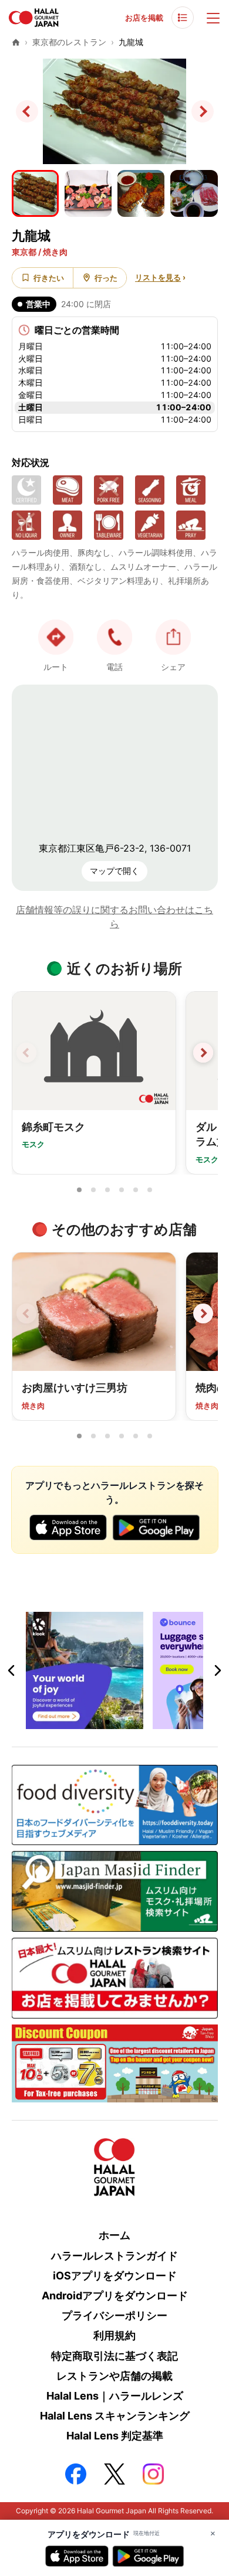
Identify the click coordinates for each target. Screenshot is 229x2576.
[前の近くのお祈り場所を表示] (26, 1053)
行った (106, 278)
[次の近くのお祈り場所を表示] (203, 1053)
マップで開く (114, 871)
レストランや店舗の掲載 (114, 2376)
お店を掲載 (144, 18)
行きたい (49, 278)
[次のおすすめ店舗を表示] (203, 1313)
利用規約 (114, 2335)
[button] (114, 637)
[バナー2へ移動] (107, 1722)
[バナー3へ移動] (122, 1722)
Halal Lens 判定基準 (115, 2436)
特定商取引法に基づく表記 (114, 2356)
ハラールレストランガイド (114, 2256)
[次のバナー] (217, 1670)
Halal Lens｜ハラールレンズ (115, 2396)
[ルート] (56, 637)
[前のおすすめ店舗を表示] (26, 1313)
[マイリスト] (183, 18)
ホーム (114, 2235)
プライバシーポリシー (114, 2315)
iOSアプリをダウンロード (115, 2276)
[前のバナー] (12, 1670)
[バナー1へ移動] (93, 1722)
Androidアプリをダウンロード (115, 2296)
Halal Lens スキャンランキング (115, 2416)
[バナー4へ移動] (136, 1722)
